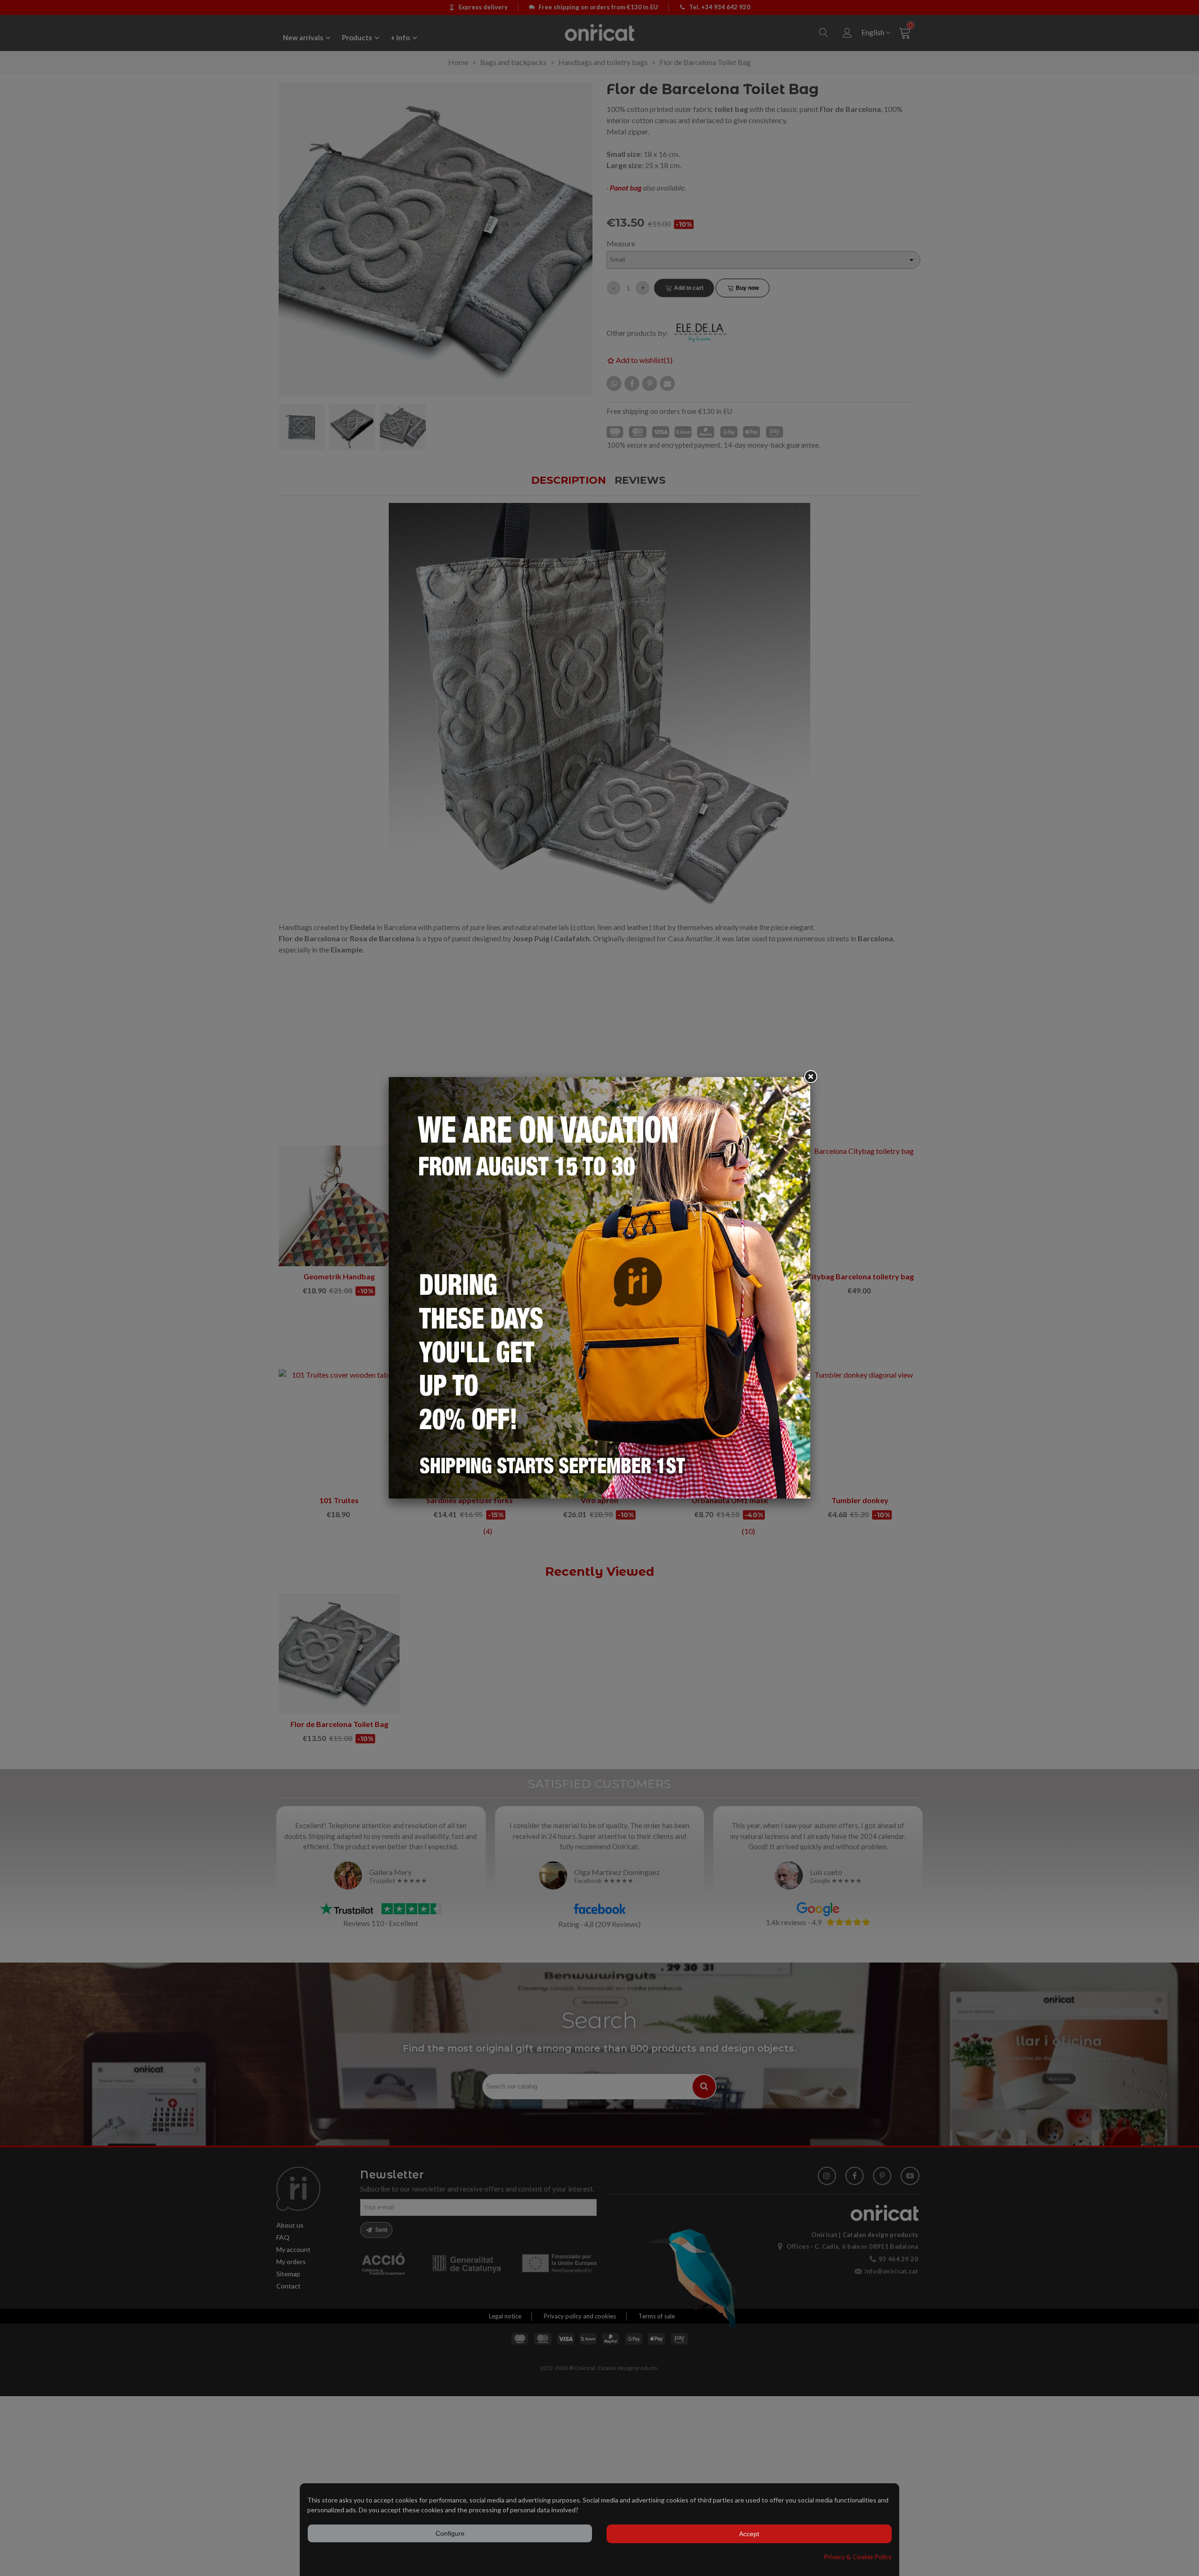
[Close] (810, 1077)
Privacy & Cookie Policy (858, 2557)
